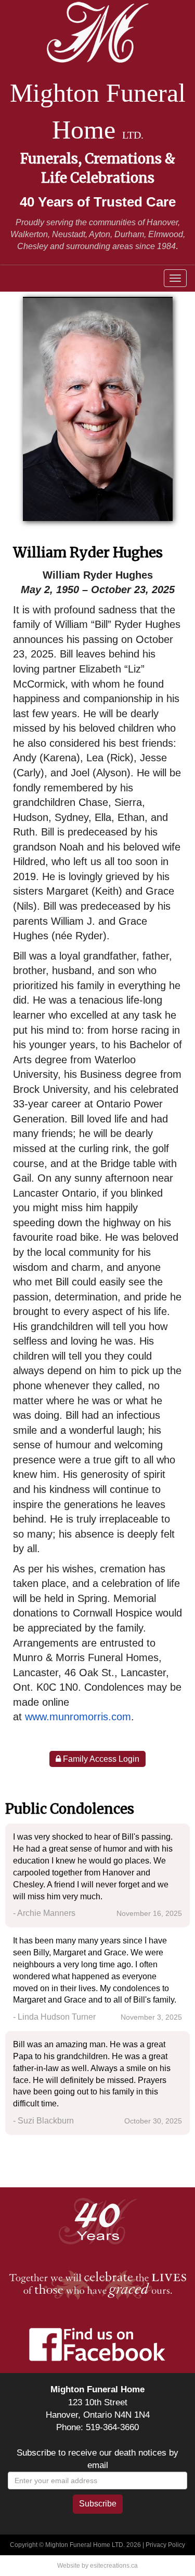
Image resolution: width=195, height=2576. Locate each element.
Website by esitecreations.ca (97, 2566)
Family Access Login (100, 1759)
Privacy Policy (165, 2545)
